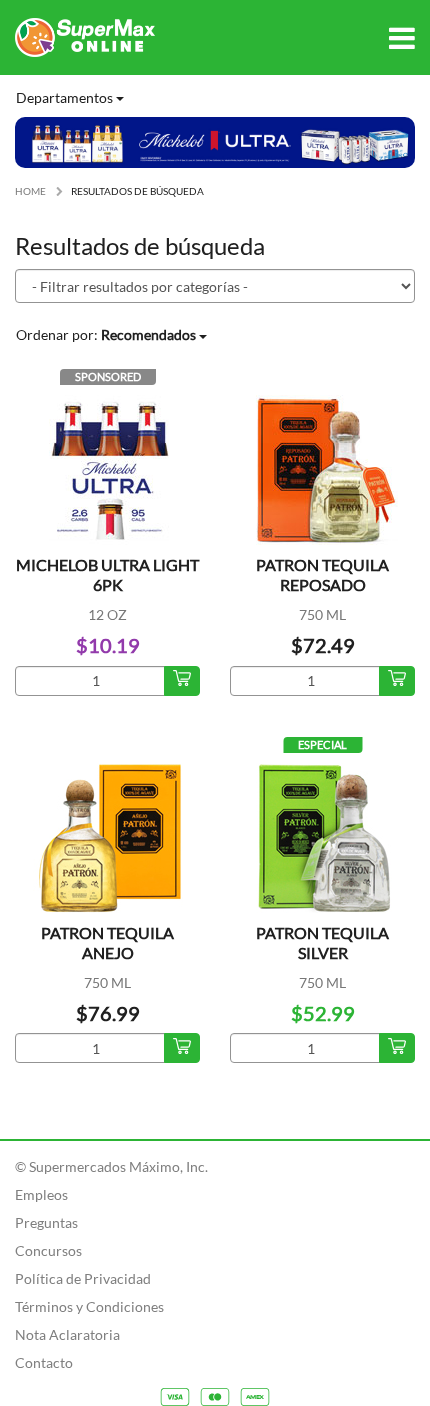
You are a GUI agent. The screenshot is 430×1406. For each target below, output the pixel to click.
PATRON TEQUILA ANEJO (107, 942)
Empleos (41, 1194)
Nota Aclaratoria (67, 1334)
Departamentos (66, 97)
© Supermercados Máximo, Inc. (111, 1166)
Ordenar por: (106, 334)
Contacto (44, 1362)
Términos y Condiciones (89, 1306)
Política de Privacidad (83, 1278)
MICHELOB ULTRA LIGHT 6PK (107, 574)
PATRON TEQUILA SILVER (322, 942)
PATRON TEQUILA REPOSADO (322, 574)
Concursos (48, 1250)
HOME (30, 191)
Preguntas (46, 1222)
